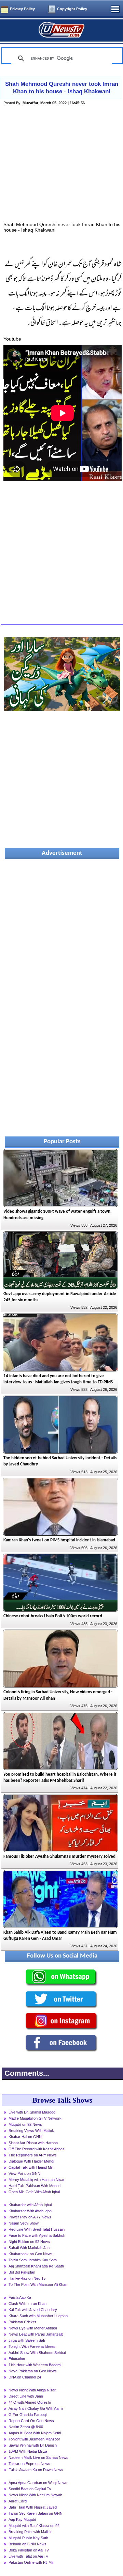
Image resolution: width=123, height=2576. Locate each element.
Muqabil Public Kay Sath (28, 2538)
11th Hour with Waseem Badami (35, 2365)
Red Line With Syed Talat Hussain (37, 2229)
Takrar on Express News (29, 2464)
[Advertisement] (63, 171)
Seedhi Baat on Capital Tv (30, 2489)
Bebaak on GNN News (28, 2544)
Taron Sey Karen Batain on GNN (36, 2513)
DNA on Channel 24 (25, 2377)
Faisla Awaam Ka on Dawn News (36, 2470)
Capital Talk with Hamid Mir (31, 2167)
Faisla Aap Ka (20, 2297)
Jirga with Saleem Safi (27, 2340)
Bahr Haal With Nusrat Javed (33, 2507)
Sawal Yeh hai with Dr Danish (33, 2445)
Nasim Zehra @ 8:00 (26, 2427)
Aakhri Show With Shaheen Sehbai (37, 2353)
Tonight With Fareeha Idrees (32, 2346)
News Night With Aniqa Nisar (32, 2390)
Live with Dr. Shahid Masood (32, 2112)
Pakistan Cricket (22, 2322)
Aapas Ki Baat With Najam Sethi (35, 2433)
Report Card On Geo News (31, 2421)
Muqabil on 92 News (25, 2124)
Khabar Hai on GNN (25, 2137)
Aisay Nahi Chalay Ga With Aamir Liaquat (36, 2409)
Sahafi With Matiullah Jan (29, 2248)
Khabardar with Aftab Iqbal (30, 2205)
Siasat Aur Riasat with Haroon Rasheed (33, 2143)
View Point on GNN (24, 2173)
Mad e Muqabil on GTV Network (35, 2118)
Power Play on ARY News (30, 2217)
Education (17, 2359)
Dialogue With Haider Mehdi (31, 2161)
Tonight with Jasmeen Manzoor (34, 2439)
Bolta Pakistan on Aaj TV (29, 2550)
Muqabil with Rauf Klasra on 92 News (34, 2526)
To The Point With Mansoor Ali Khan (38, 2284)
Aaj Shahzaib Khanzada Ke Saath (36, 2266)
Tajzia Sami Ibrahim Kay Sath (33, 2260)
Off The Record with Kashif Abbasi (37, 2149)
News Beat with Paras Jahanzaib (36, 2334)
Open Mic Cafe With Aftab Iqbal (34, 2192)
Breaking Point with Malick (30, 2532)
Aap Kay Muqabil (22, 2519)
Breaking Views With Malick (31, 2131)
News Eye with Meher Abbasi (33, 2328)
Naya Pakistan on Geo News (33, 2371)
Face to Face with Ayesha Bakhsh (37, 2235)
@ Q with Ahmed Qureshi (30, 2402)
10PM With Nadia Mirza (28, 2451)
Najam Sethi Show (24, 2223)
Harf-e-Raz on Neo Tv (27, 2278)
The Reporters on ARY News (33, 2155)
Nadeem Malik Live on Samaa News (38, 2457)
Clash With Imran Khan (28, 2304)
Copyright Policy (72, 9)
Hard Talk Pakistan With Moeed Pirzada (35, 2186)
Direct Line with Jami (26, 2396)
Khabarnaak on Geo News (31, 2254)
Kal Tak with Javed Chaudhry (33, 2310)
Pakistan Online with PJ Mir (31, 2562)
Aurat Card (18, 2501)
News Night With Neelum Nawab (35, 2495)
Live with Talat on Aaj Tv (28, 2556)
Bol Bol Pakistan (22, 2272)
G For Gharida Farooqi (28, 2415)
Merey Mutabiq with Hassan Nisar (37, 2180)
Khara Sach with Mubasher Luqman (38, 2316)
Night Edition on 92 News (29, 2242)
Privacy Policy (22, 9)
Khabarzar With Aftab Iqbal (30, 2211)
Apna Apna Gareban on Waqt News (38, 2483)
